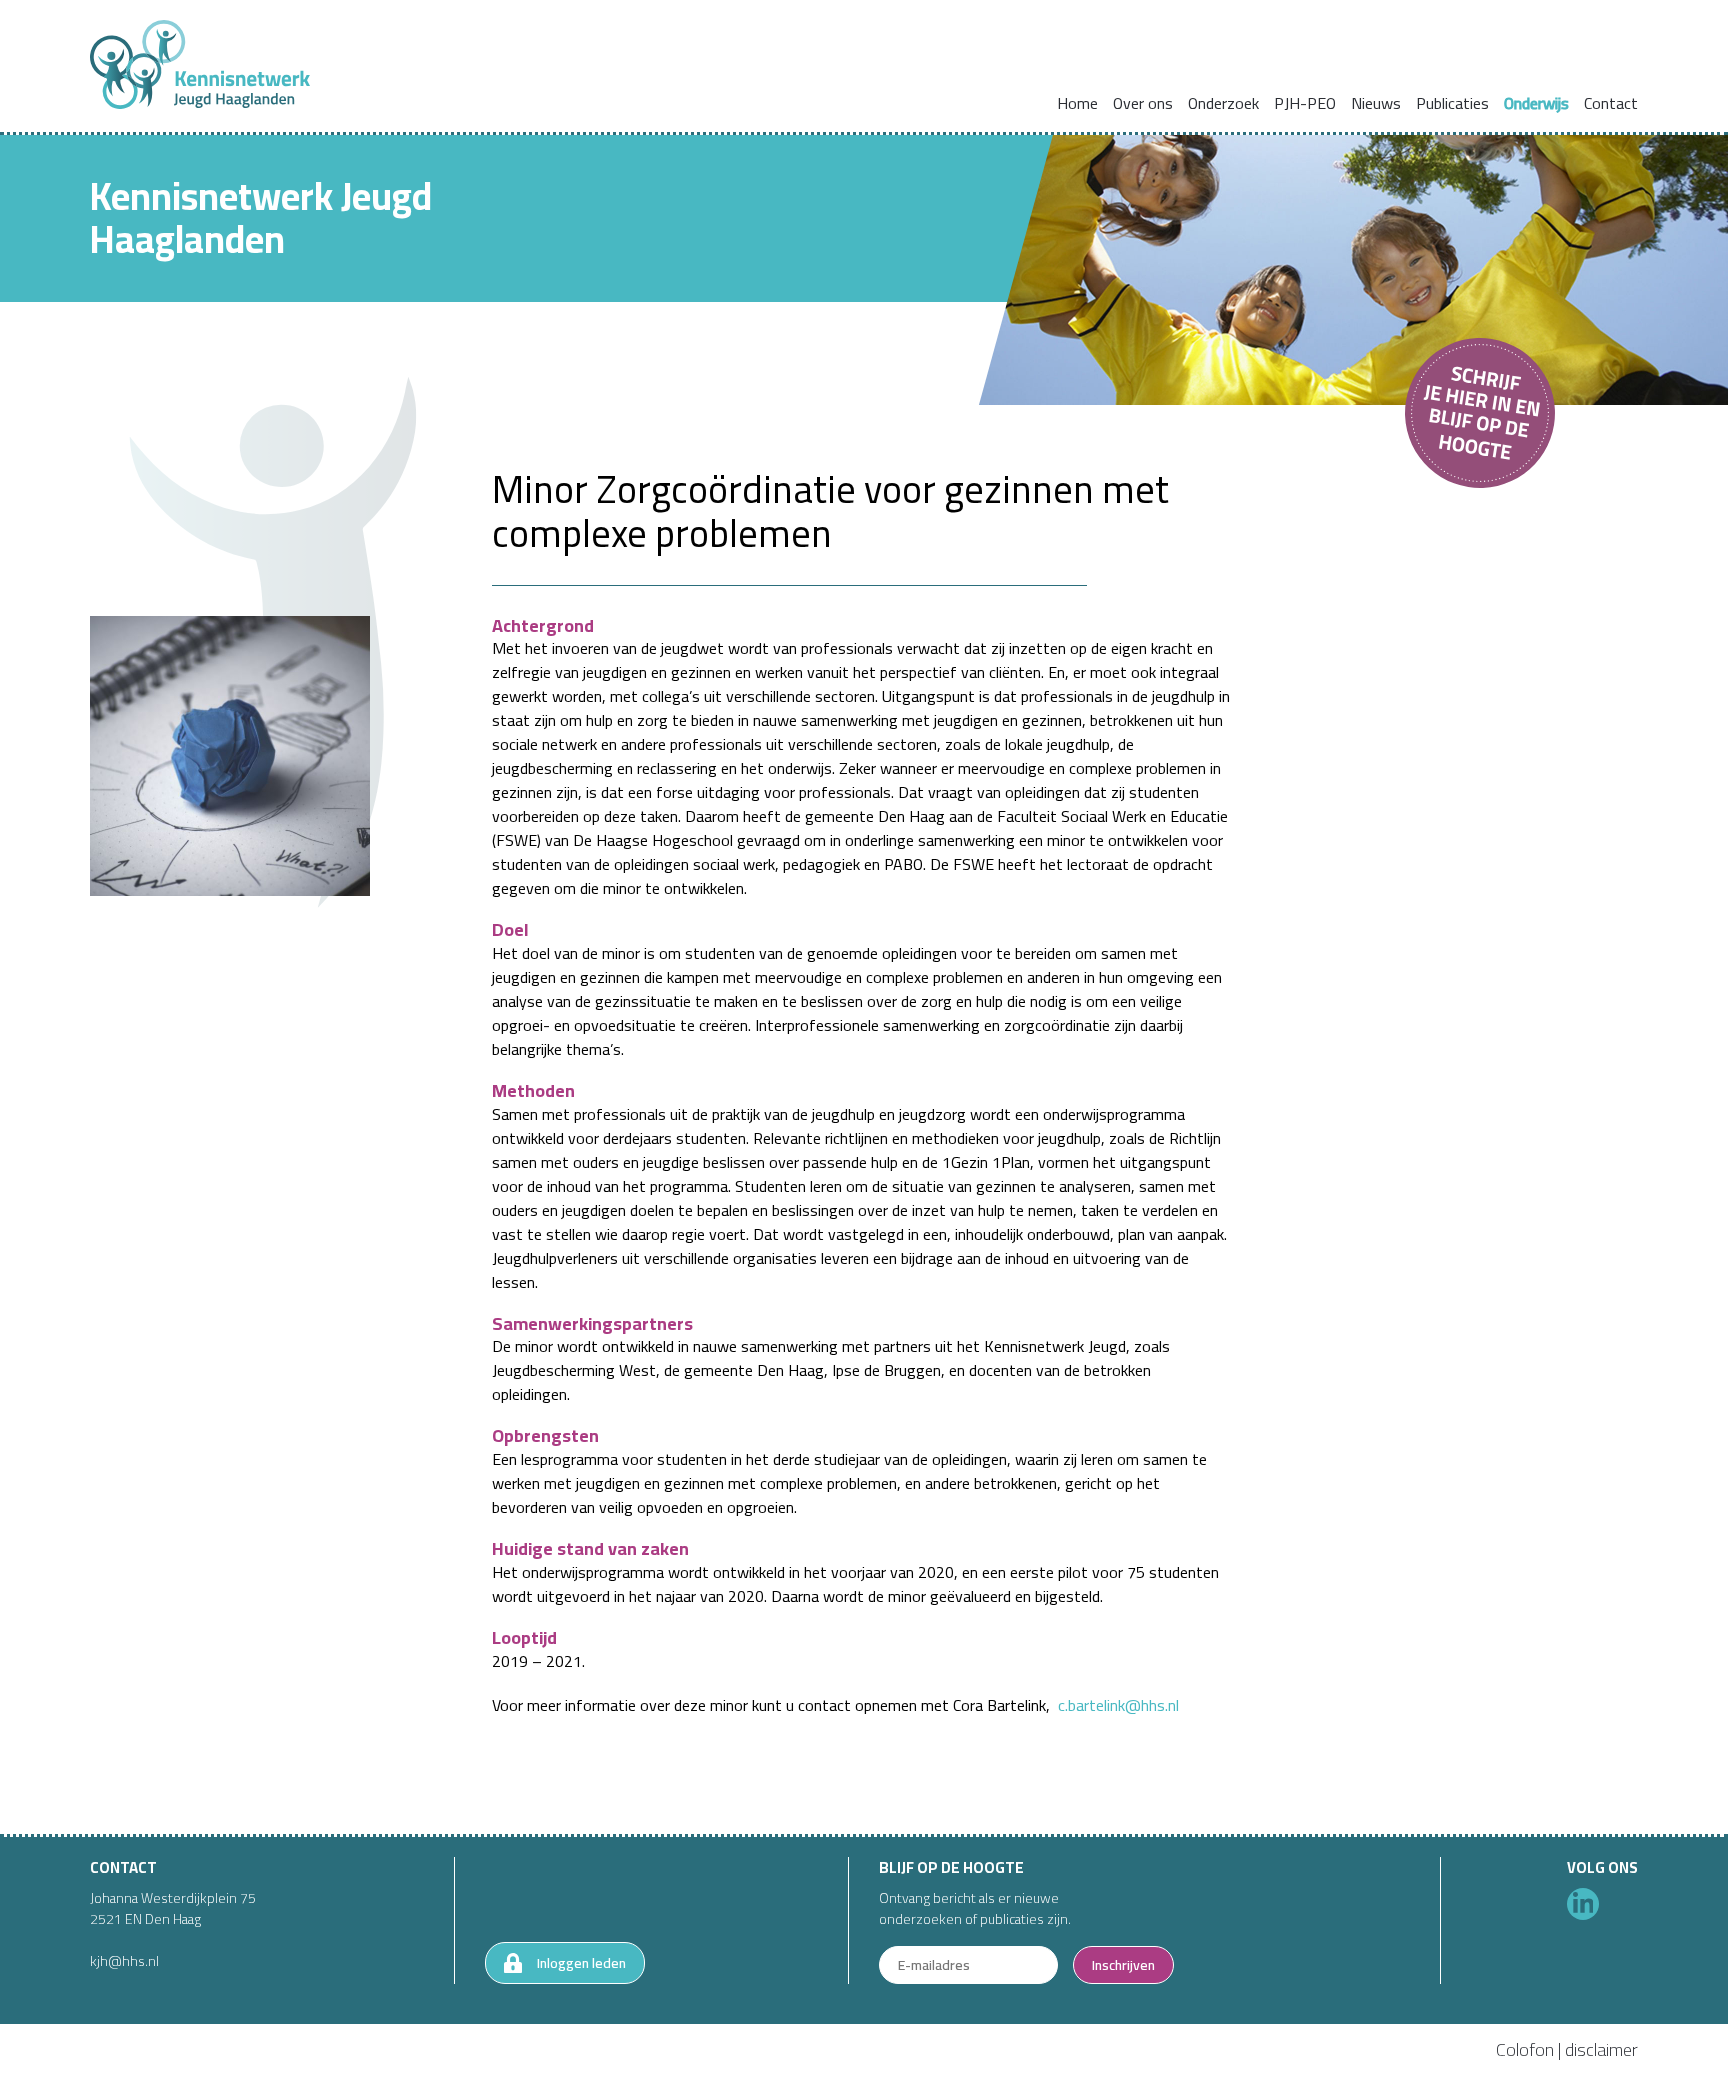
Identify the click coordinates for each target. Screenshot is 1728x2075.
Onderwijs (1536, 103)
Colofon (1525, 2049)
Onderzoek (1223, 103)
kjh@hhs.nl (124, 1961)
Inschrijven (1123, 1965)
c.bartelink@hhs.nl (1118, 1705)
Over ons (1143, 103)
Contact (1611, 103)
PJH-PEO (1305, 103)
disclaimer (1601, 2049)
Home (1077, 103)
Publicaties (1452, 103)
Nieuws (1376, 103)
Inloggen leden (581, 1963)
